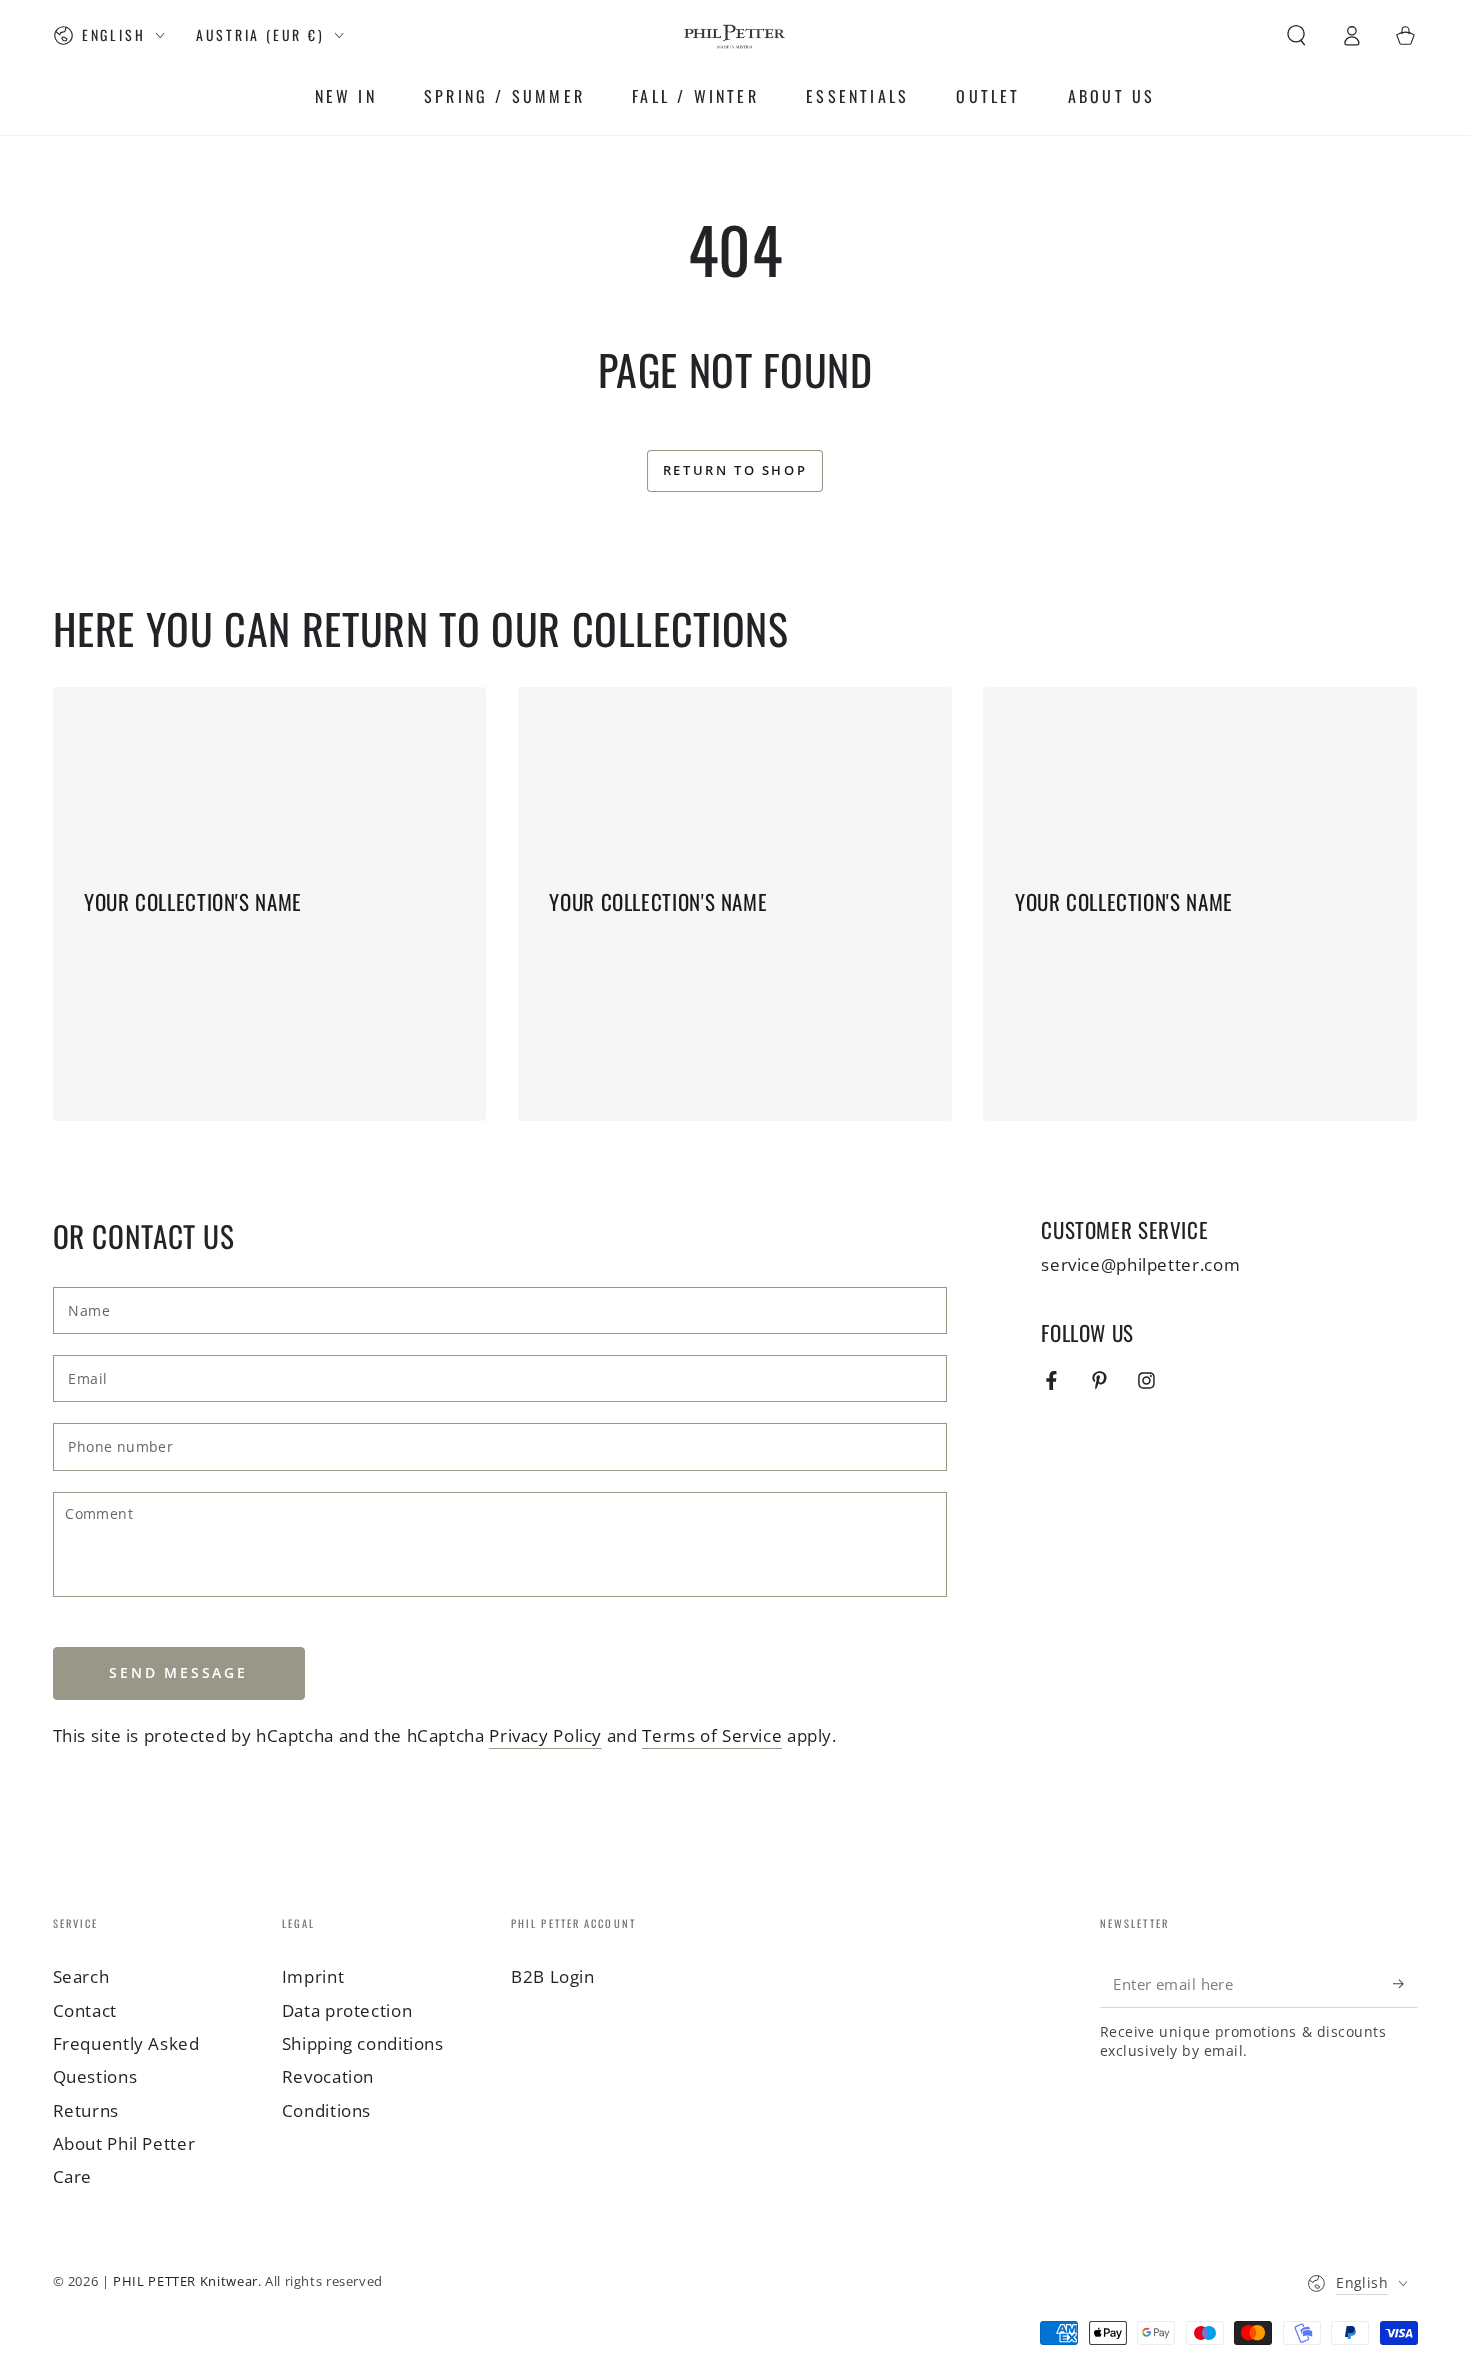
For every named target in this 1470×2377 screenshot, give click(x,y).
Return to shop (735, 470)
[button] (1296, 35)
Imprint (313, 1976)
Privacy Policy (545, 1735)
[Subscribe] (1405, 1983)
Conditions (326, 2110)
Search (81, 1976)
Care (73, 2176)
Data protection (347, 2010)
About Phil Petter (124, 2143)
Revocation (328, 2076)
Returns (86, 2110)
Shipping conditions (363, 2043)
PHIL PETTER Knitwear (185, 2281)
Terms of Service (712, 1735)
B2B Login (553, 1976)
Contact (85, 2010)
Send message (178, 1672)
